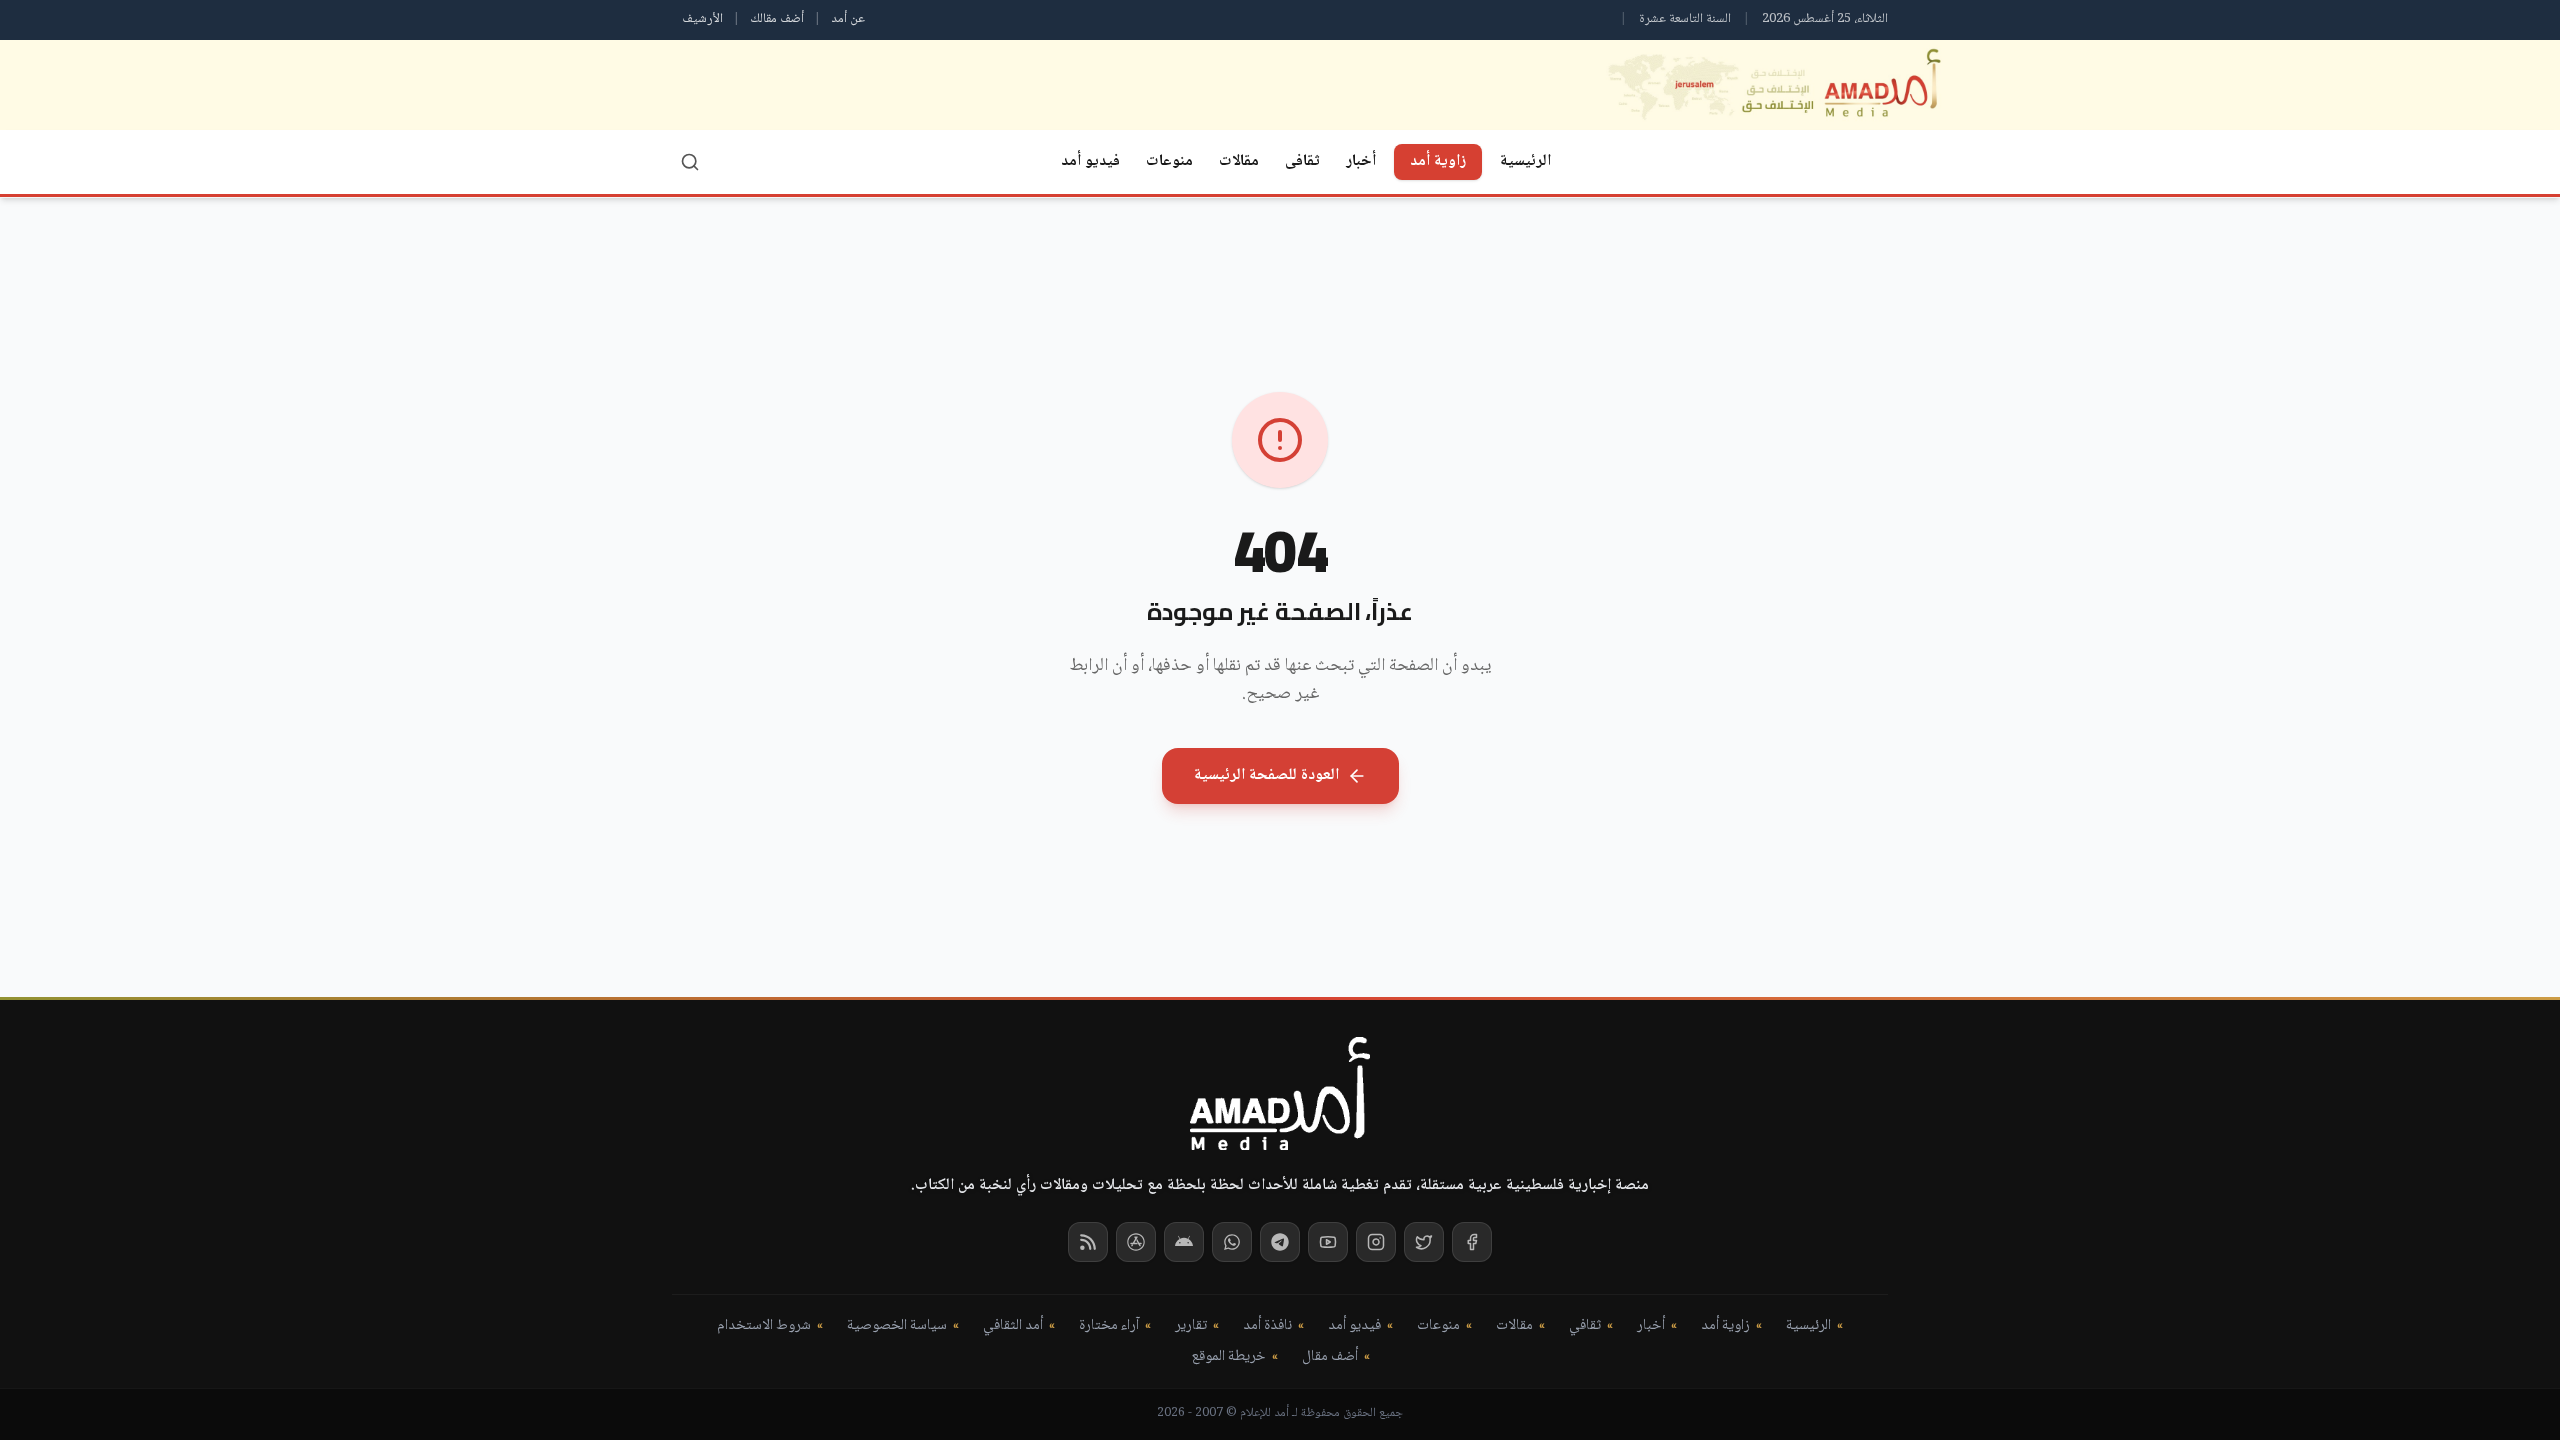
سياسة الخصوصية (897, 1326)
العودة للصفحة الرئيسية (1266, 775)
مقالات (1239, 161)
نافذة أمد (1267, 1326)
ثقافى (1302, 161)
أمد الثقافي (1013, 1326)
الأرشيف (702, 19)
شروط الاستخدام (764, 1326)
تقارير (1191, 1326)
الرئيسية (1525, 161)
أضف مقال (1330, 1357)
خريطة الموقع (1228, 1357)
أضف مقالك (777, 19)
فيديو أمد (1090, 161)
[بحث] (690, 162)
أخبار (1361, 161)
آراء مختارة (1109, 1326)
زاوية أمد (1438, 161)
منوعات (1169, 161)
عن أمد (848, 19)
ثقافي (1585, 1326)
